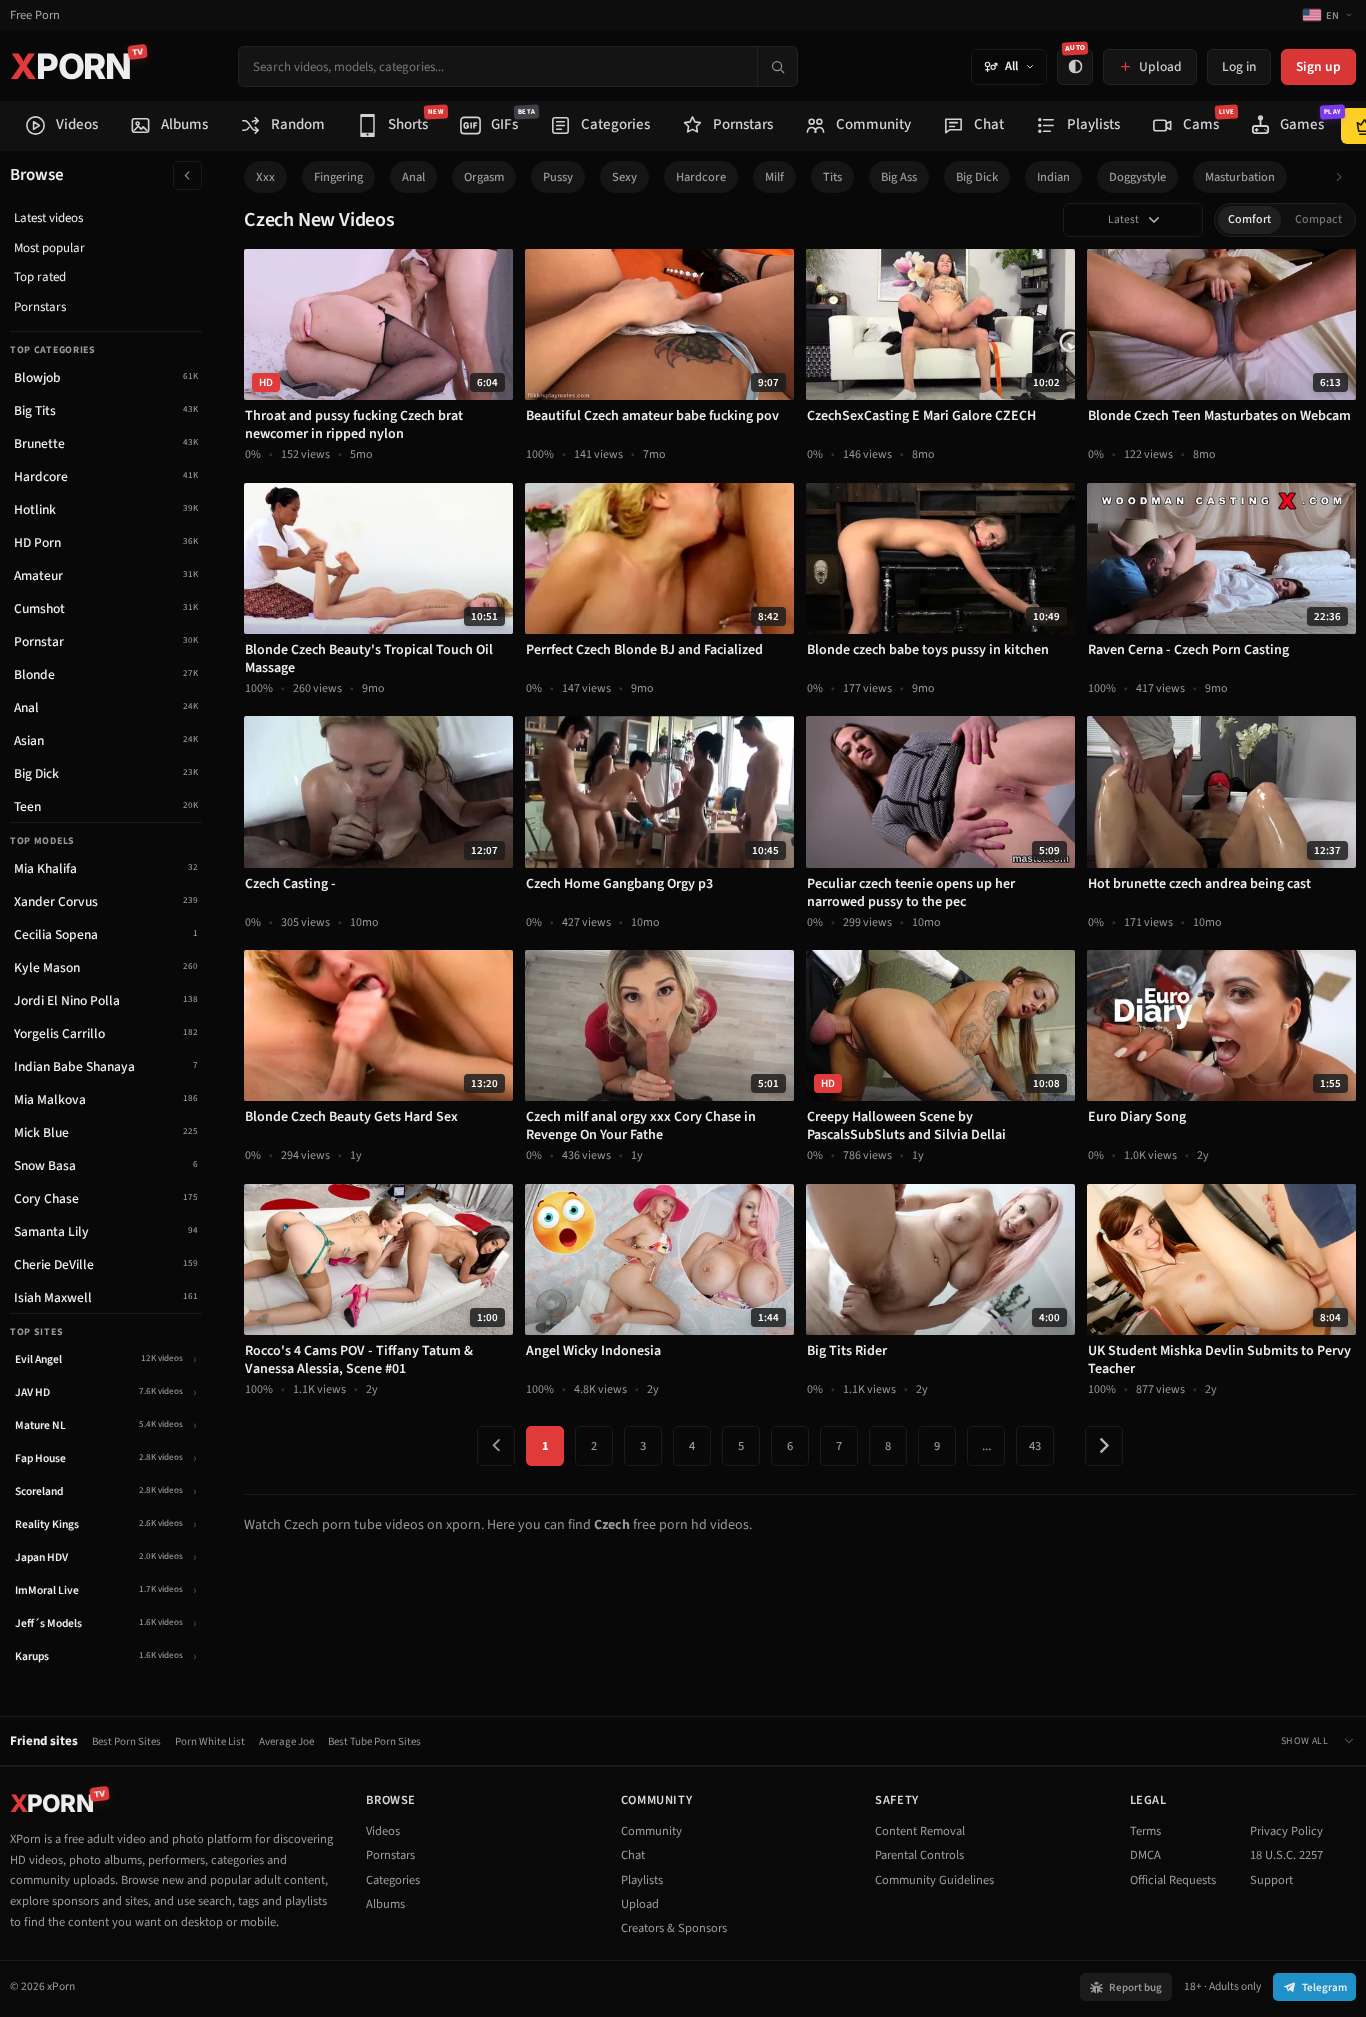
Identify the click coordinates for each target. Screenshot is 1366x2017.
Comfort (1249, 219)
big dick (977, 177)
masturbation (1240, 177)
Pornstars (40, 307)
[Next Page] (1104, 1446)
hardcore (701, 177)
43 (1035, 1446)
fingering (338, 177)
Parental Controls (919, 1855)
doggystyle (1137, 177)
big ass (899, 177)
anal (413, 177)
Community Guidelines (934, 1880)
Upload (640, 1904)
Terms (1145, 1831)
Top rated (40, 277)
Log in (1239, 66)
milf (774, 177)
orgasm (484, 177)
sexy (624, 177)
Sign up (1318, 66)
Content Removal (920, 1831)
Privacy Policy (1286, 1831)
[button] (1344, 177)
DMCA (1145, 1855)
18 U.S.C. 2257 (1286, 1855)
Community (651, 1831)
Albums (385, 1904)
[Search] (777, 66)
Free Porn (35, 15)
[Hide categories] (187, 175)
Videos (383, 1831)
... (986, 1446)
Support (1271, 1880)
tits (832, 177)
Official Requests (1173, 1880)
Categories (393, 1880)
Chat (633, 1855)
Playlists (642, 1880)
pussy (558, 177)
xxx (265, 177)
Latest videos (48, 218)
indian (1053, 177)
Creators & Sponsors (674, 1928)
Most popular (49, 248)
